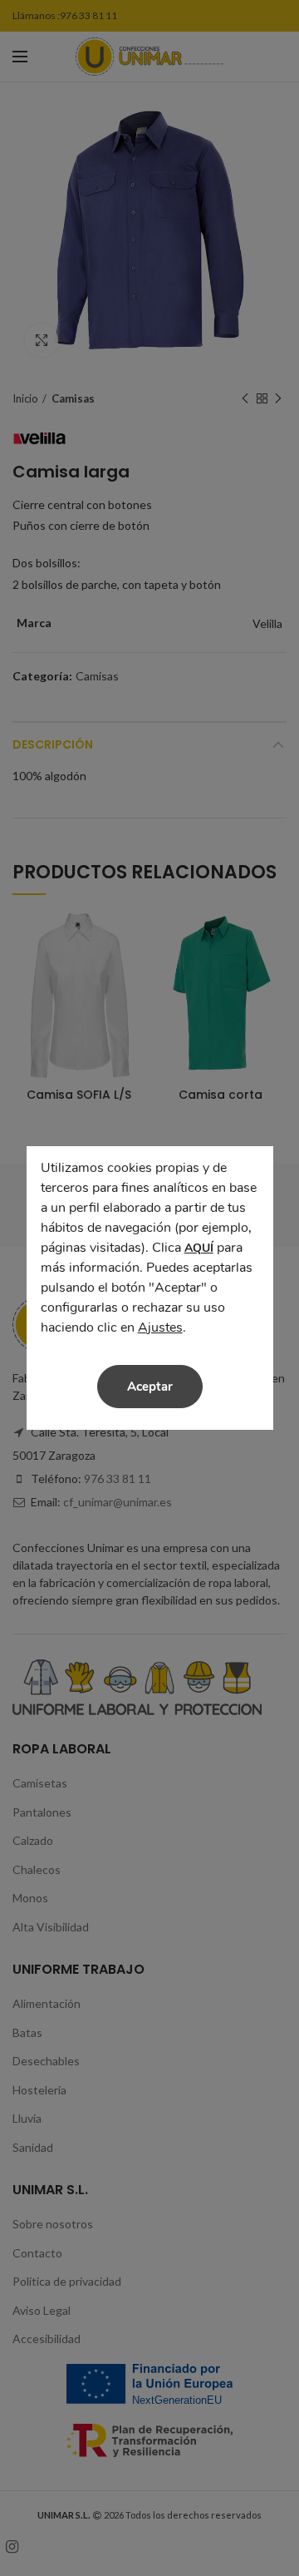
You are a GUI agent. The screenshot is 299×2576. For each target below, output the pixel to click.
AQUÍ (199, 1248)
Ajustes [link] (160, 1328)
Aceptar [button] (150, 1387)
